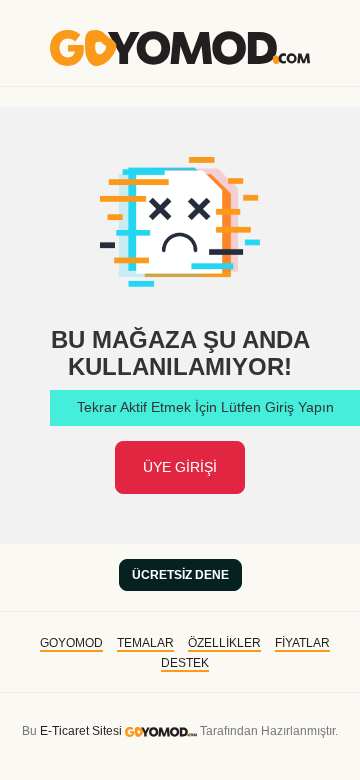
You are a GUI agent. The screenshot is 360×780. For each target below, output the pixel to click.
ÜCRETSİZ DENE (180, 575)
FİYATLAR (302, 643)
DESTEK (185, 663)
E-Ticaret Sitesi (81, 731)
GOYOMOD (71, 643)
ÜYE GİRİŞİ (180, 467)
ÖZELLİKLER (224, 643)
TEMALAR (145, 643)
